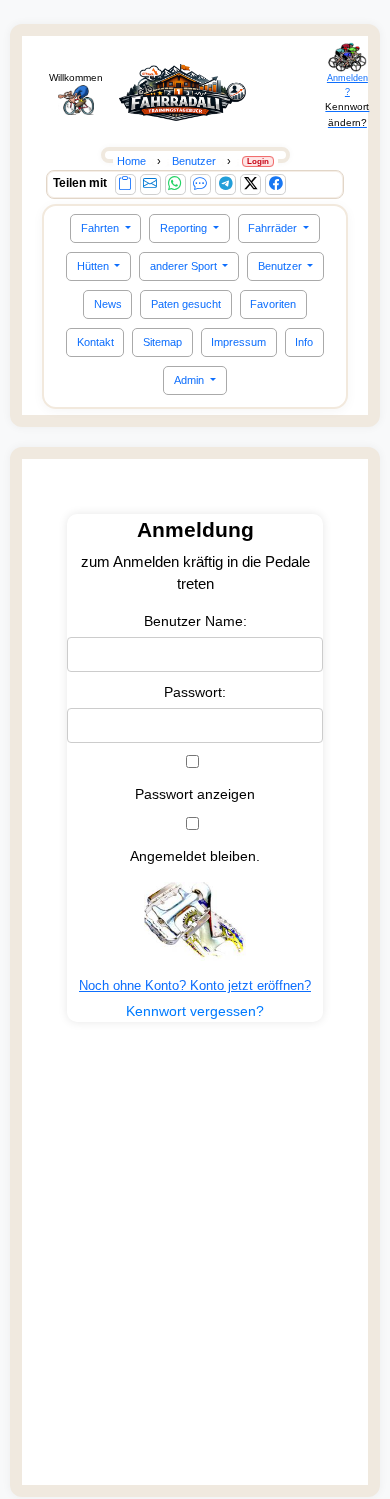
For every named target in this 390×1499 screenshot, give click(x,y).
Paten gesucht (186, 304)
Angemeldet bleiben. (195, 856)
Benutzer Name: (195, 621)
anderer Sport (185, 266)
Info (304, 342)
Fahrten (101, 228)
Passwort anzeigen (195, 794)
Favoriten (273, 304)
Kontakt (95, 342)
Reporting (185, 228)
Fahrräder (274, 228)
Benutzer (281, 266)
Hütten (94, 266)
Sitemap (162, 342)
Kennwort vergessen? (195, 1011)
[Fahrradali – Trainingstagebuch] (182, 92)
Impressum (238, 342)
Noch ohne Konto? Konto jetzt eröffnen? (195, 985)
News (108, 304)
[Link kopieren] (125, 184)
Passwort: (195, 692)
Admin (190, 380)
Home (131, 161)
